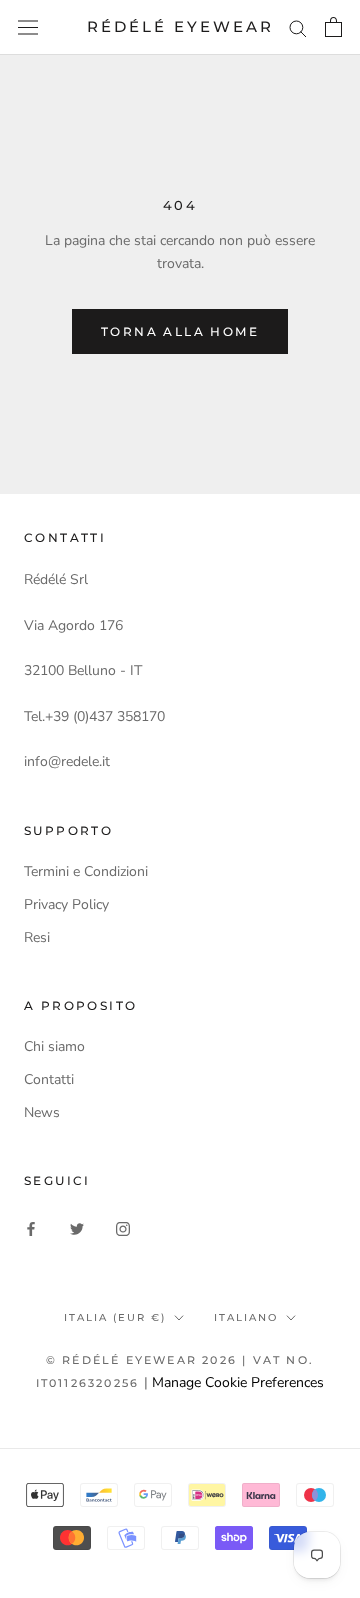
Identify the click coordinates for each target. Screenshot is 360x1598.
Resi (37, 937)
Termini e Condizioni (86, 871)
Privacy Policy (66, 904)
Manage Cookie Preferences (238, 1382)
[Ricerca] (298, 27)
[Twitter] (77, 1228)
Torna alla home (180, 331)
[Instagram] (123, 1228)
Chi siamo (54, 1046)
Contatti (49, 1079)
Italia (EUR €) (115, 1317)
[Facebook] (31, 1228)
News (42, 1112)
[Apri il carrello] (333, 27)
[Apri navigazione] (28, 27)
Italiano (246, 1317)
